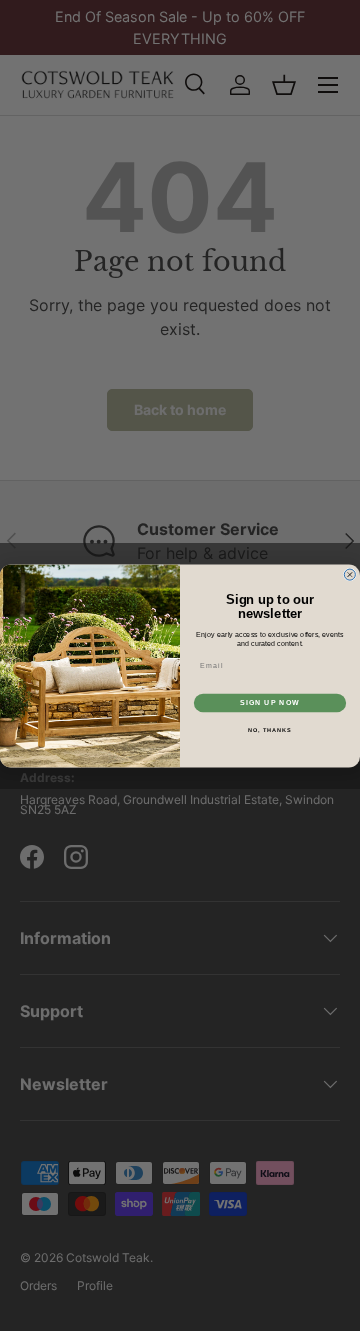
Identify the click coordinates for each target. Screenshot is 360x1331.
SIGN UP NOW (270, 702)
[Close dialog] (349, 574)
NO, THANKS (270, 730)
